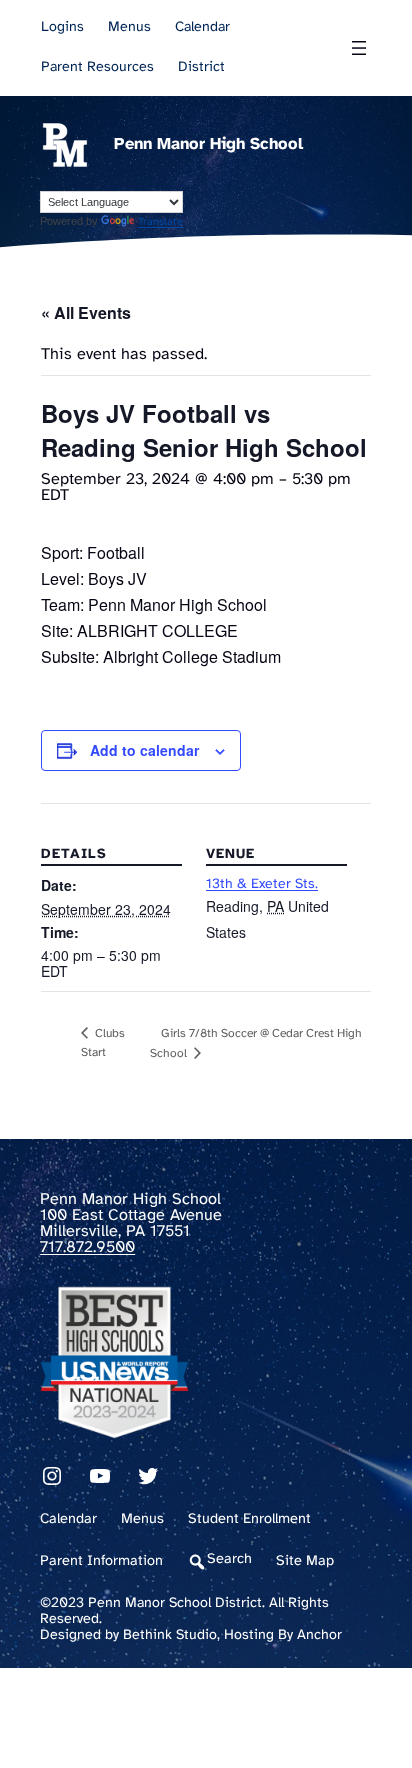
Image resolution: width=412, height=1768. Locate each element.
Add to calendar (144, 750)
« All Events (86, 312)
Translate (160, 222)
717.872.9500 (87, 1247)
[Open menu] (359, 48)
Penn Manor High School (208, 144)
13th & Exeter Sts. (262, 884)
